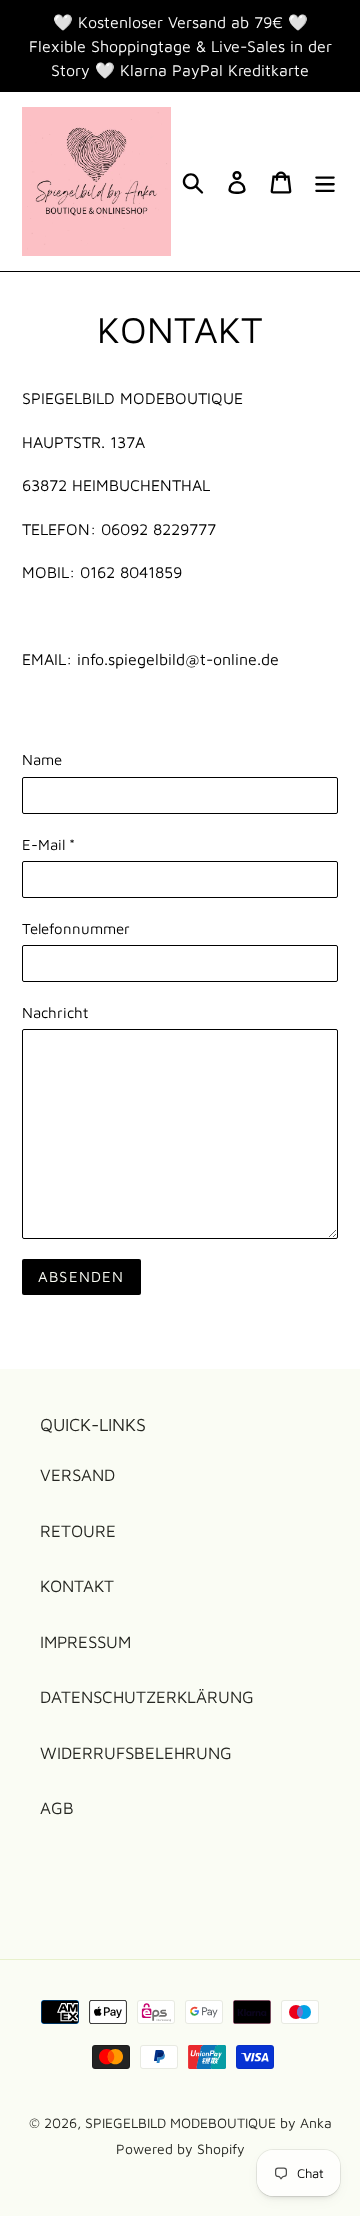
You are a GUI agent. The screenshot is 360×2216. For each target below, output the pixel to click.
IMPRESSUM (85, 1642)
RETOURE (78, 1531)
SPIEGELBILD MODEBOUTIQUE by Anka (208, 2122)
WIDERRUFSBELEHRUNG (136, 1753)
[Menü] (325, 182)
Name (42, 759)
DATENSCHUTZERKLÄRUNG (147, 1697)
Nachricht (55, 1012)
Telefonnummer (76, 928)
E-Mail (48, 844)
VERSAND (77, 1475)
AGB (57, 1808)
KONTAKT (77, 1586)
